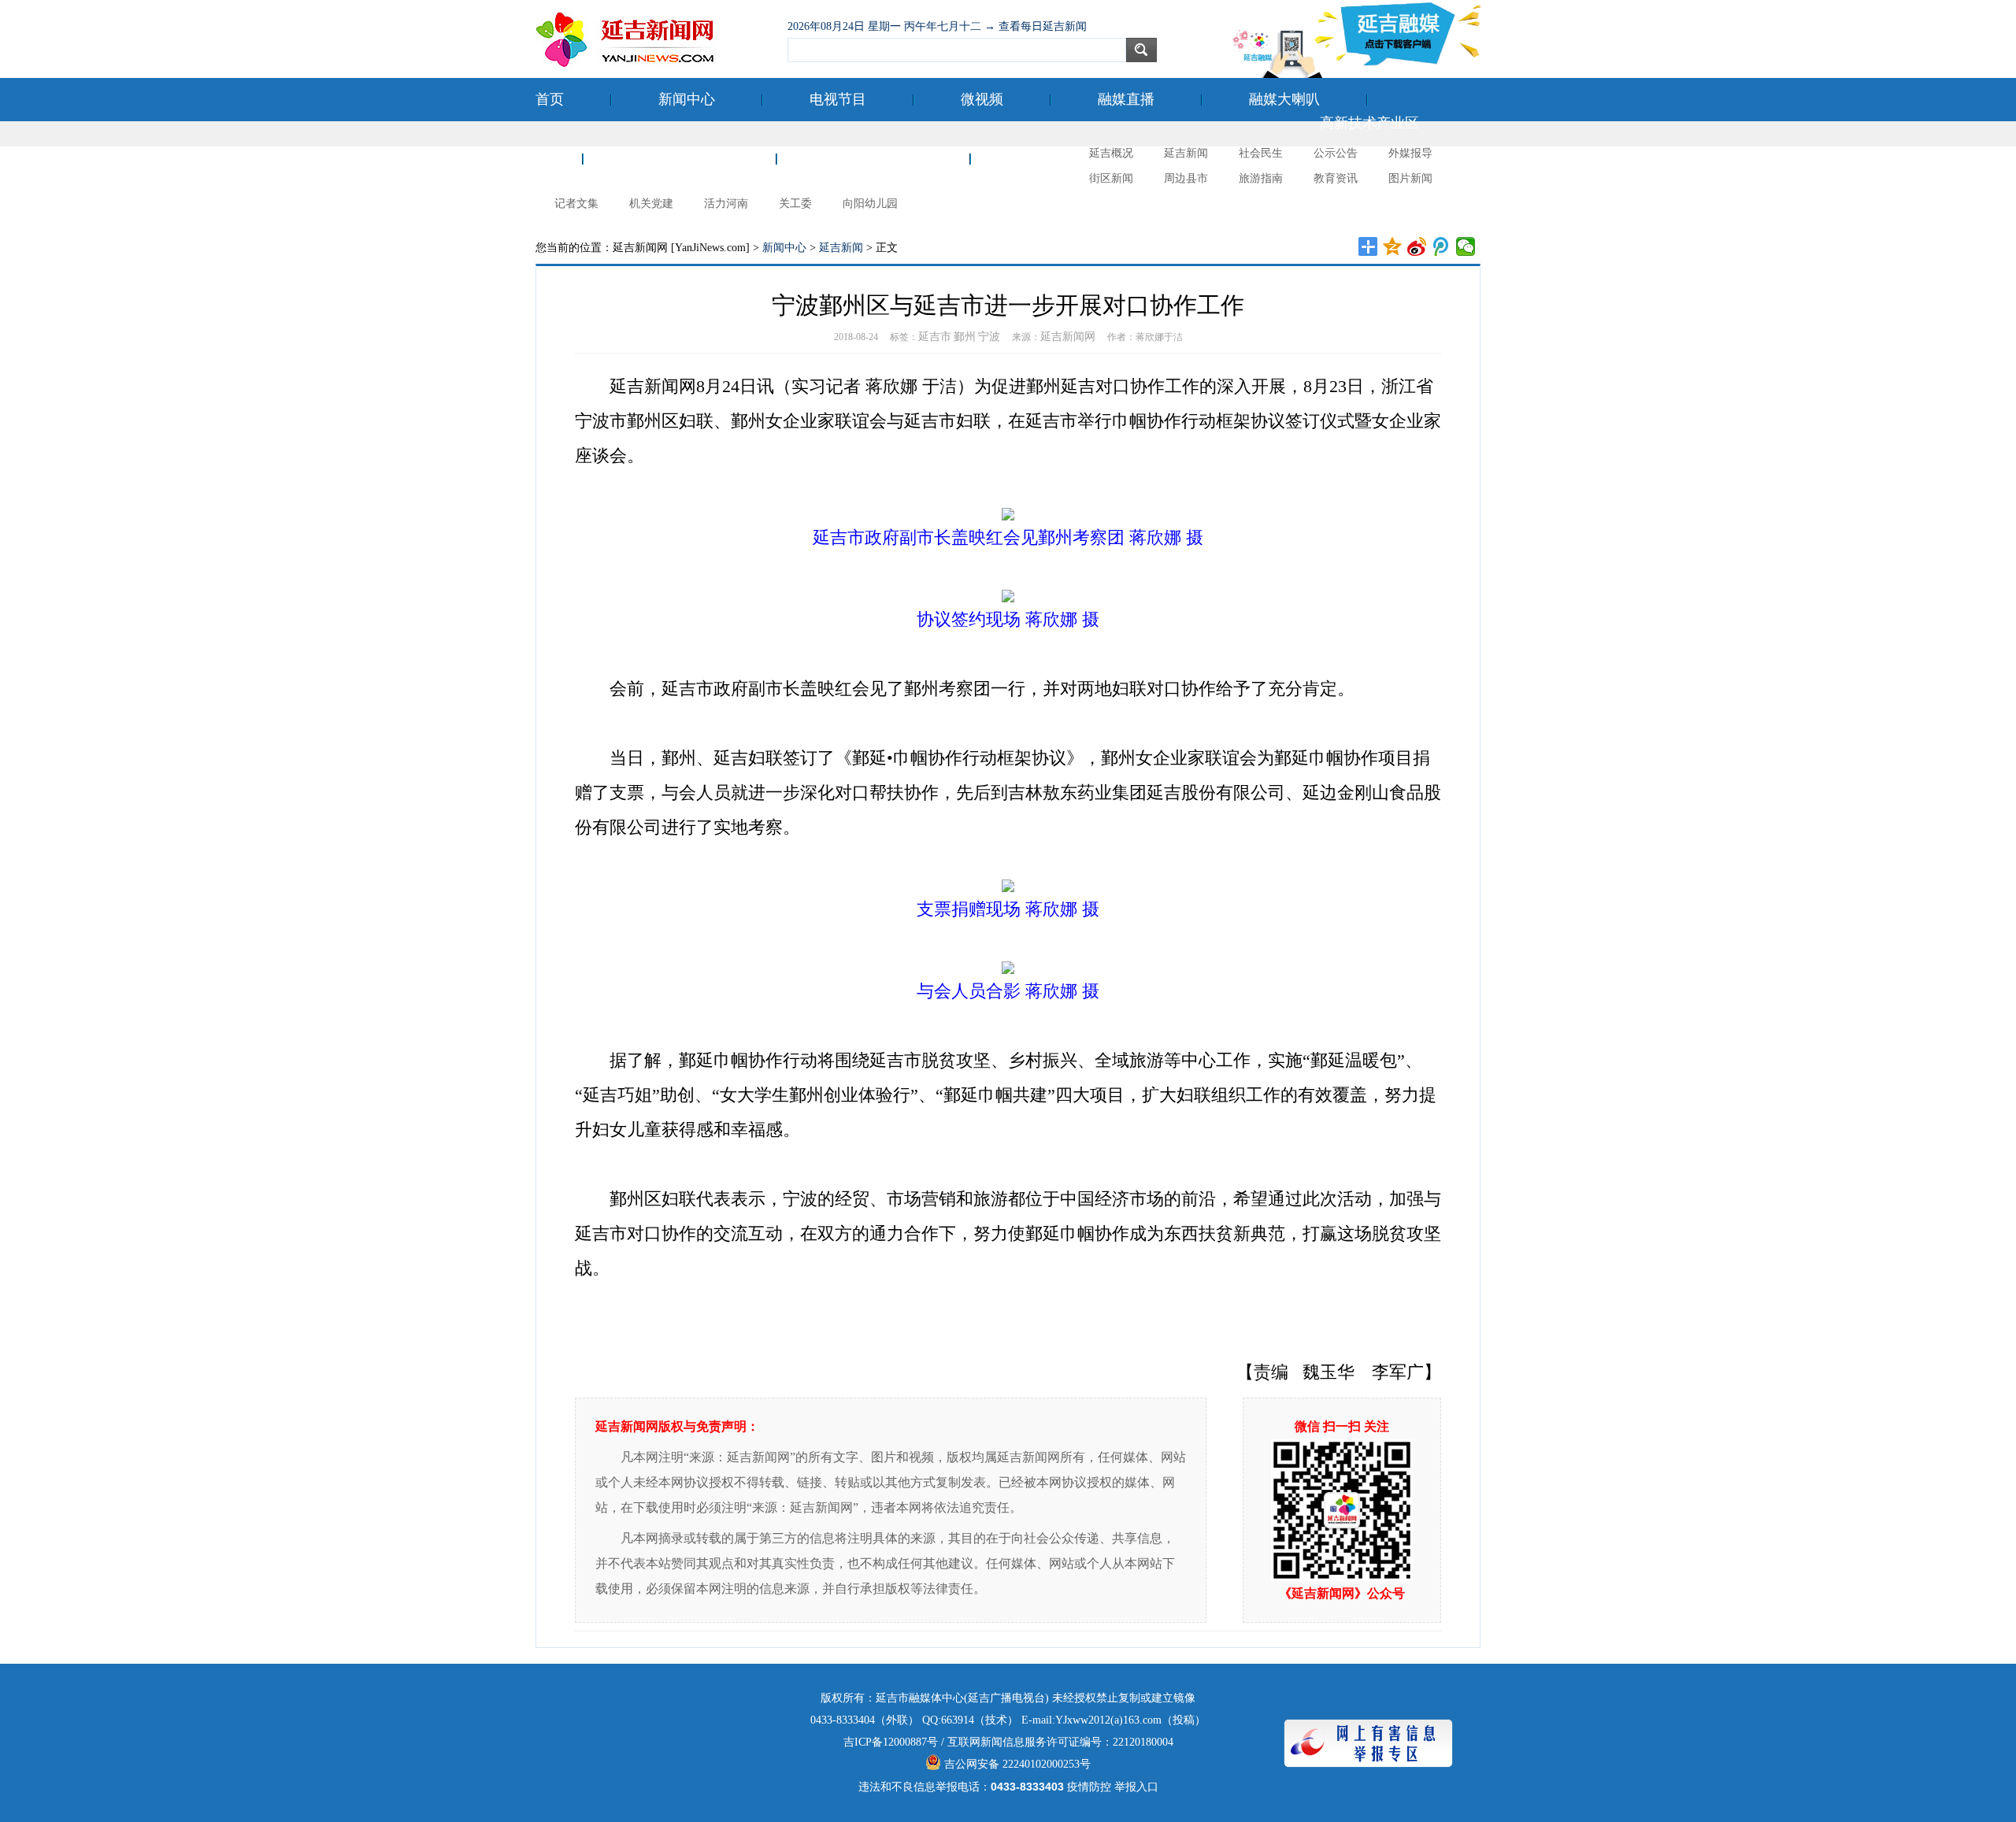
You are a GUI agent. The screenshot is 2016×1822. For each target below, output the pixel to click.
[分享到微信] (1466, 246)
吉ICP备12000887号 (891, 1742)
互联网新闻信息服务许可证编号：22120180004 (1060, 1742)
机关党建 (651, 204)
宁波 (989, 337)
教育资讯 (1336, 178)
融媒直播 (1126, 99)
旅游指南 (1261, 178)
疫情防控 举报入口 (1113, 1787)
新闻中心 (687, 99)
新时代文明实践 (873, 158)
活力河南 (726, 204)
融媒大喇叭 (1284, 99)
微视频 (982, 99)
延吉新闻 (1186, 153)
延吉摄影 (1046, 158)
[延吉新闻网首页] (654, 39)
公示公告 (1336, 153)
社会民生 (1261, 153)
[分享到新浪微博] (1417, 246)
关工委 (795, 204)
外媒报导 (1410, 153)
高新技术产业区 (1369, 123)
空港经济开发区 (680, 158)
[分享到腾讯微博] (1442, 246)
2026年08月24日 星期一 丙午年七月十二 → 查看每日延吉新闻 (937, 26)
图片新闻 (1410, 178)
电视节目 (838, 99)
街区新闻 (1111, 178)
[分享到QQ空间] (1393, 246)
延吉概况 (1111, 153)
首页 (550, 99)
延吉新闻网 (1068, 337)
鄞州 (965, 337)
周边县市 (1186, 178)
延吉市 (935, 337)
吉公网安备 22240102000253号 (1016, 1764)
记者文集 (576, 204)
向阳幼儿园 (870, 204)
